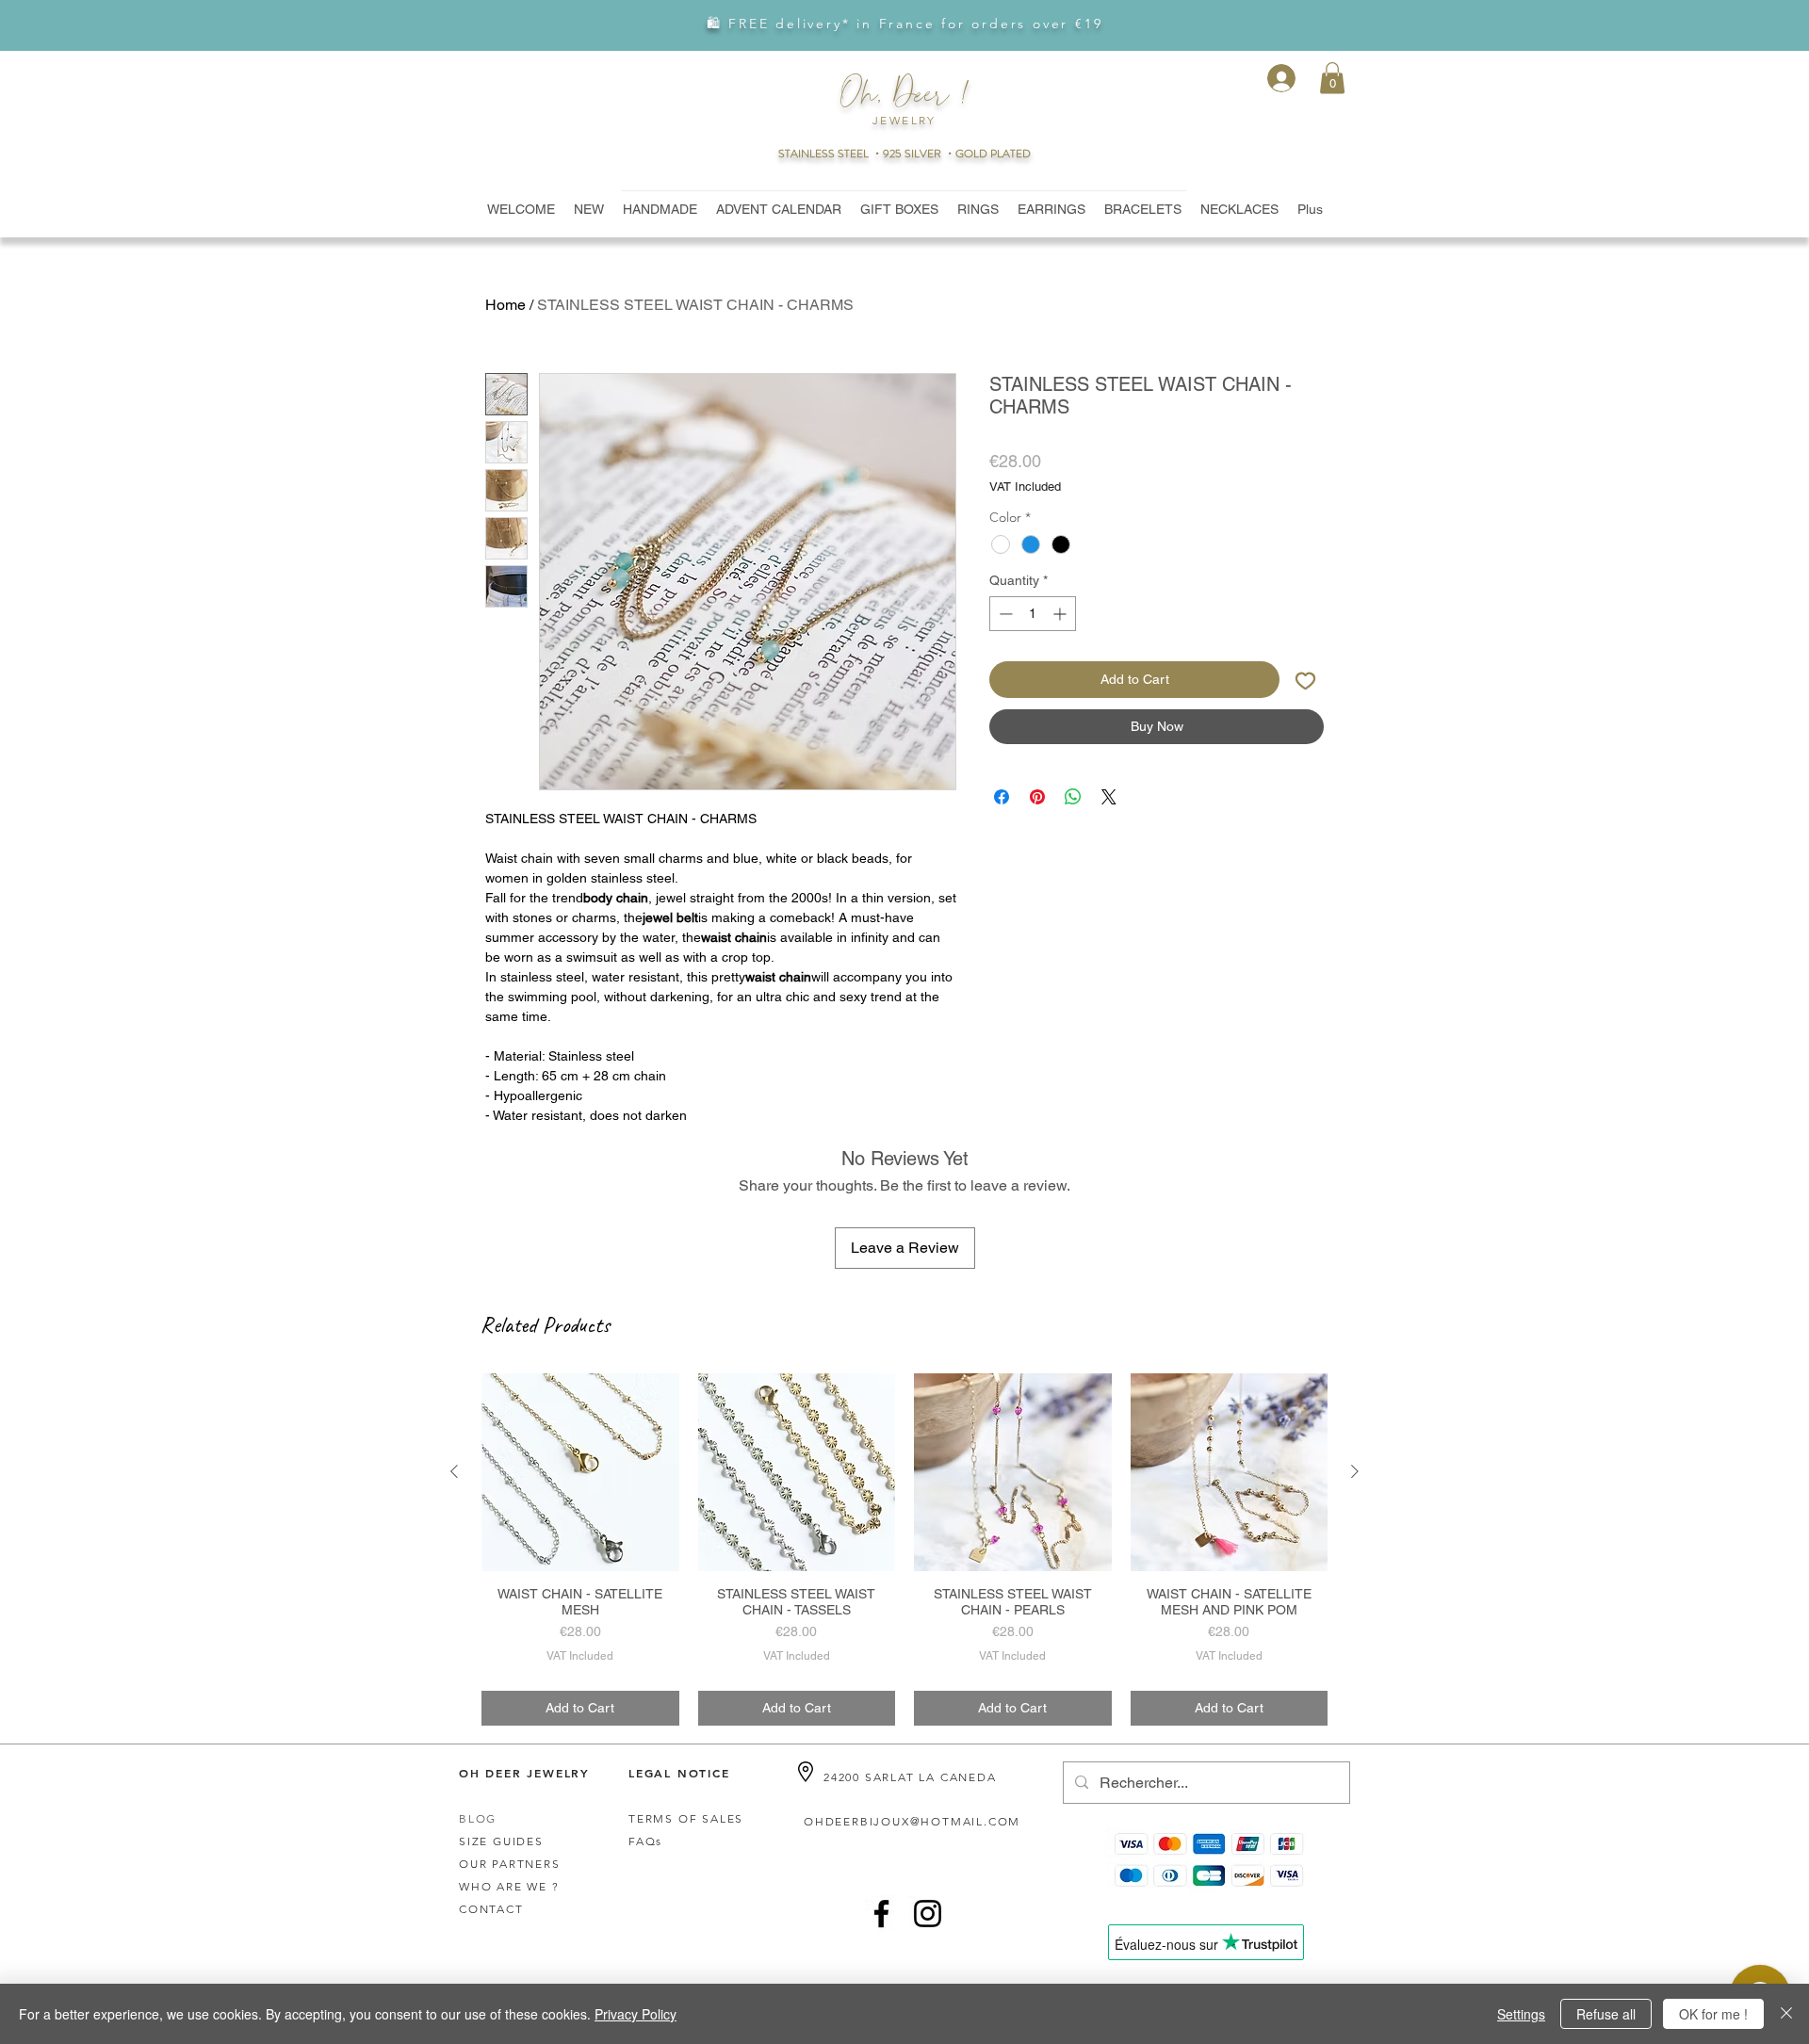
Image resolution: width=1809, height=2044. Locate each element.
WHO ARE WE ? (509, 1886)
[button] (1332, 78)
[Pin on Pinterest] (1037, 797)
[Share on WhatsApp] (1073, 797)
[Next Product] (1355, 1471)
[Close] (1786, 2014)
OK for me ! (1713, 2014)
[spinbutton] (1033, 614)
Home (505, 305)
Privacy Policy (636, 2014)
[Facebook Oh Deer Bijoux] (881, 1914)
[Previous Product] (454, 1471)
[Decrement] (1004, 614)
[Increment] (1061, 614)
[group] (904, 1549)
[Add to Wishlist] (1305, 680)
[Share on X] (1109, 797)
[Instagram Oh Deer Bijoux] (928, 1914)
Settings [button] (1521, 2014)
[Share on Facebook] (1002, 797)
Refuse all (1606, 2014)
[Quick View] (580, 1472)
